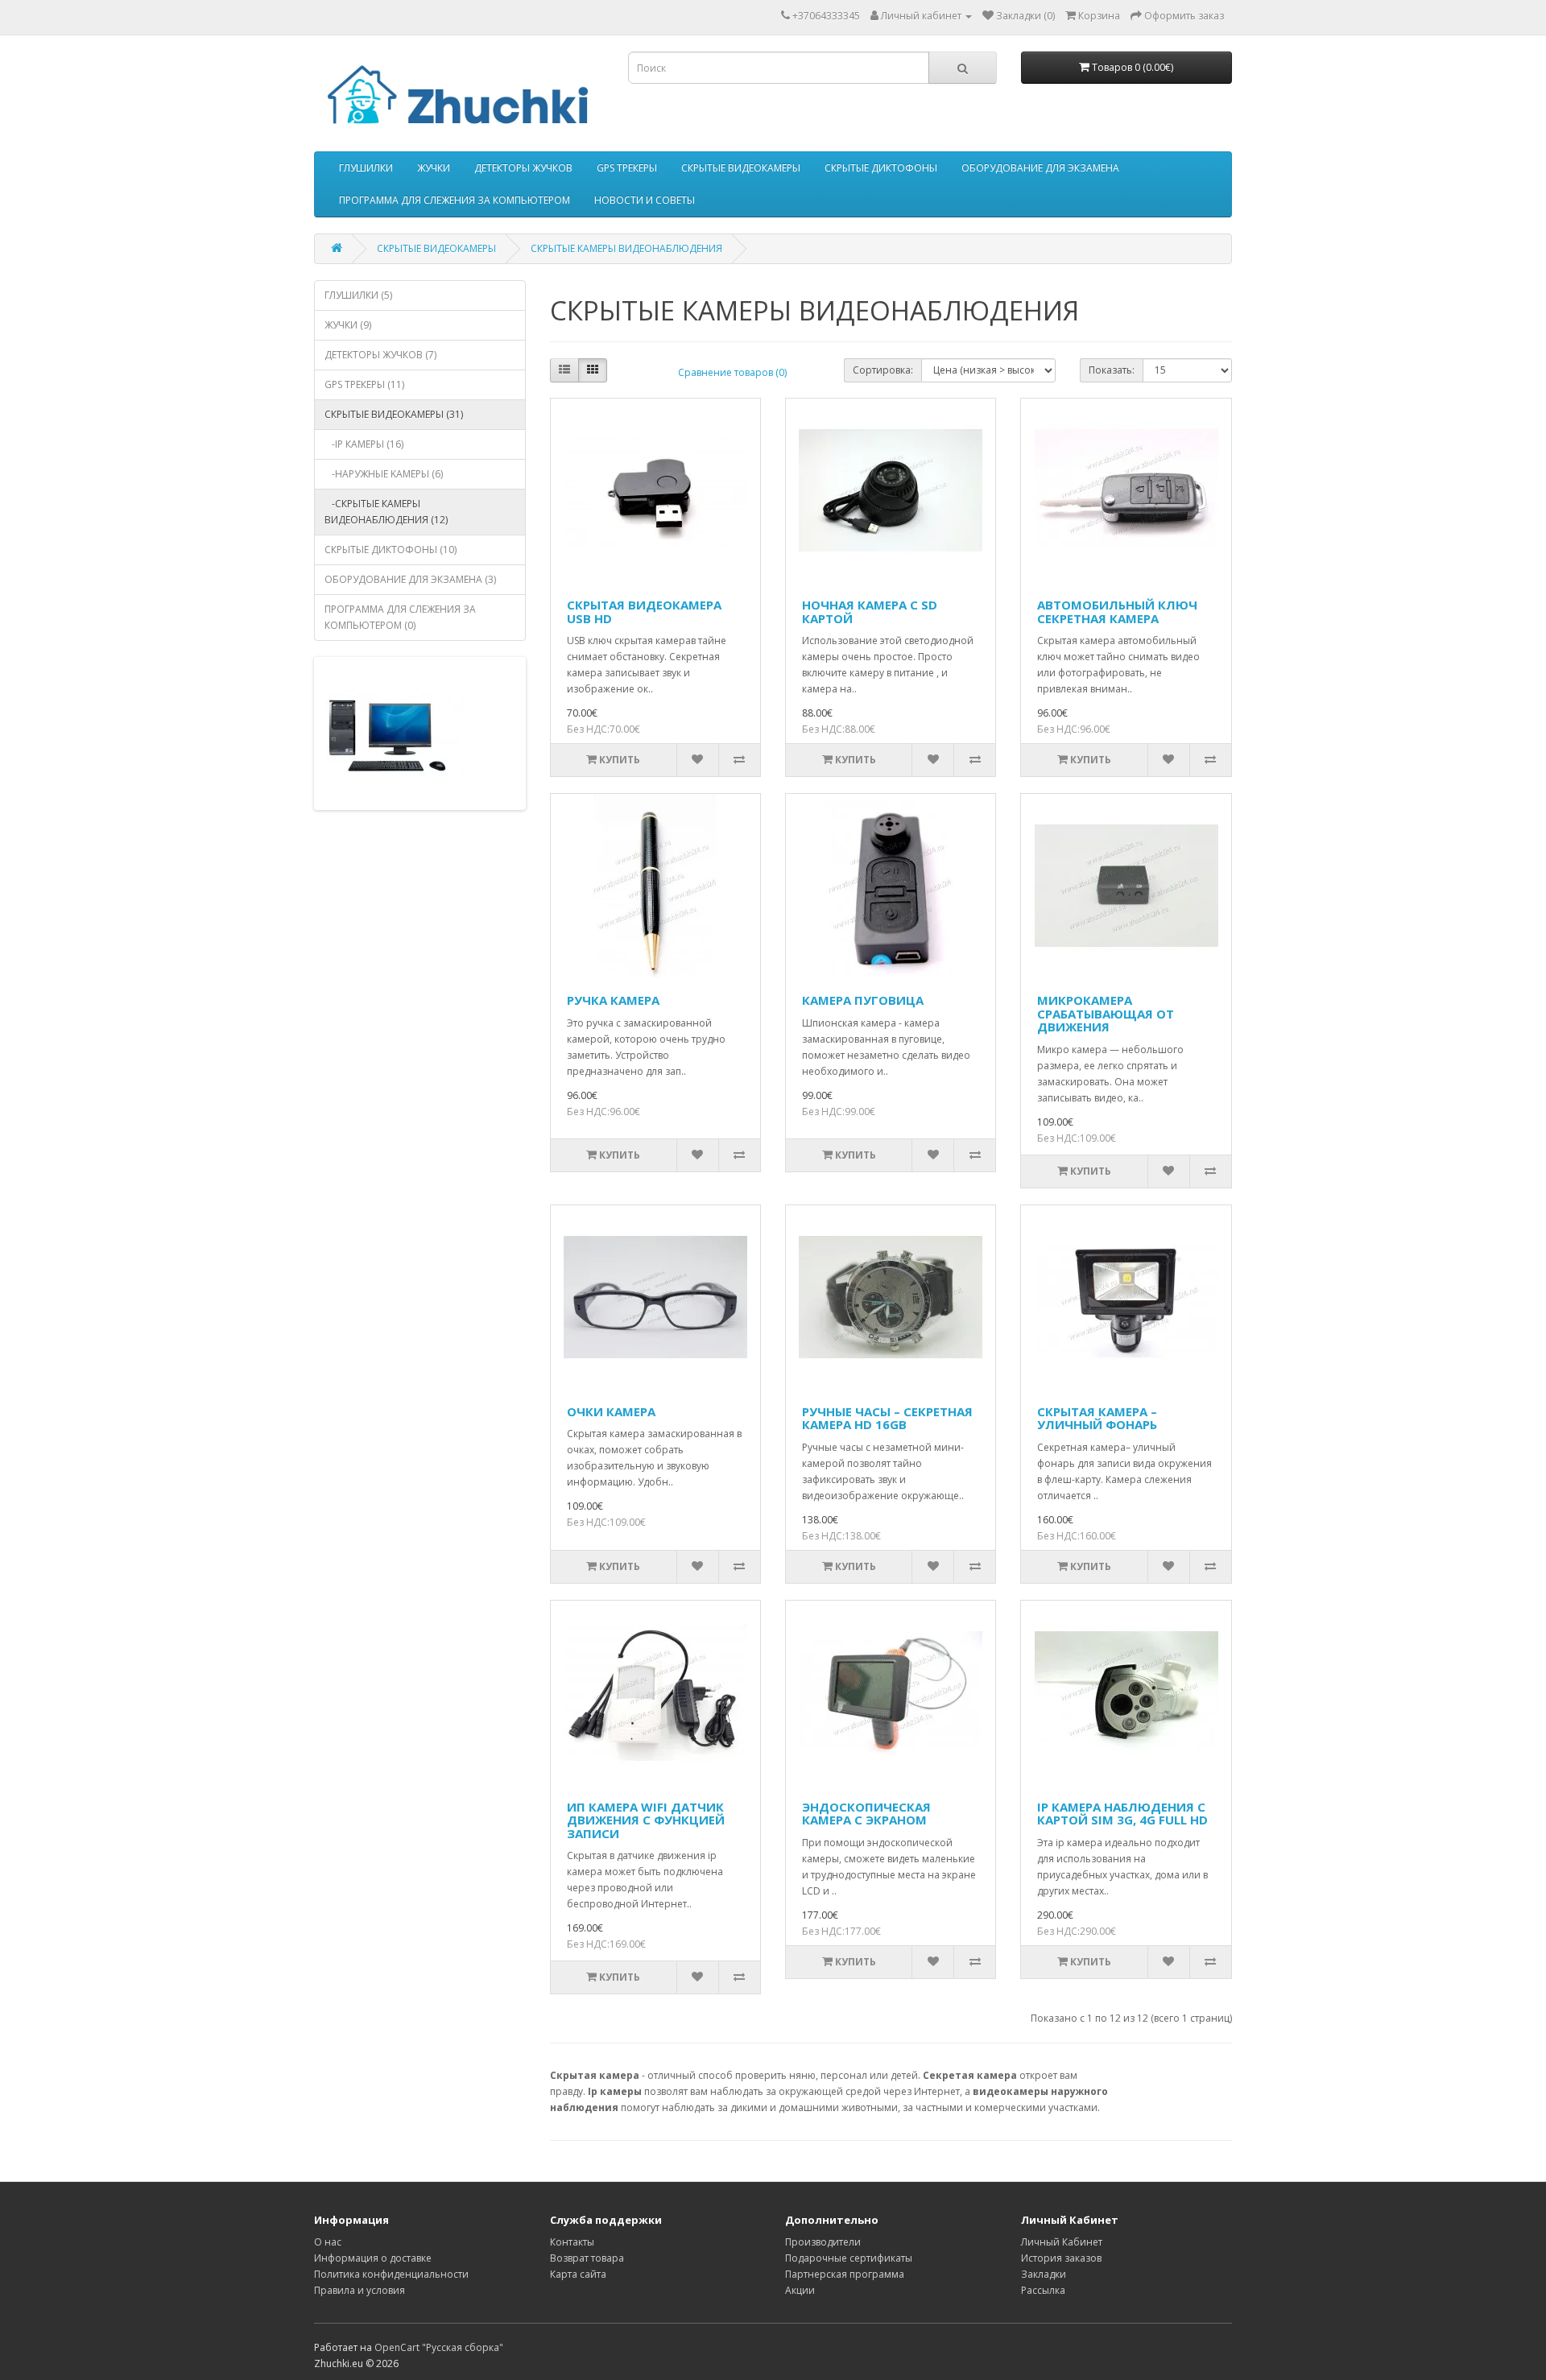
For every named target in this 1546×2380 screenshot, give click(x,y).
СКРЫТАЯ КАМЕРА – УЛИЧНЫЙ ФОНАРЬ (1097, 1418)
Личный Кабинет (1062, 2242)
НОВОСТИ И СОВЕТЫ (645, 200)
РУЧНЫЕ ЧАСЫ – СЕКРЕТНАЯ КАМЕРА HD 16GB (887, 1418)
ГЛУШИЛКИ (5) (358, 295)
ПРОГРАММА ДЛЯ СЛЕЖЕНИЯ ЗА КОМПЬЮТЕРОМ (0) (400, 617)
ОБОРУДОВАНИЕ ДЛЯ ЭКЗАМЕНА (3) (410, 579)
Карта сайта (578, 2274)
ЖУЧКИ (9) (348, 325)
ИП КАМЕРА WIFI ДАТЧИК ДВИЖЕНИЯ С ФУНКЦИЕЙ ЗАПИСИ (646, 1820)
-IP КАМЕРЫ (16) (364, 444)
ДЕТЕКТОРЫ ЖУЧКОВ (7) (380, 355)
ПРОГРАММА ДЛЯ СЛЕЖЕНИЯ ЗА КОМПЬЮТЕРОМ (455, 200)
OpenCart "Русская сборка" (439, 2347)
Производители (823, 2242)
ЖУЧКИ (434, 168)
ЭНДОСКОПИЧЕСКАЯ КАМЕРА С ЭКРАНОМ (866, 1814)
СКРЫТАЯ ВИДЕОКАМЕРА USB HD (644, 612)
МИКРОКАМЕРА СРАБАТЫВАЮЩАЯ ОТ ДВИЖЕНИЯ (1106, 1013)
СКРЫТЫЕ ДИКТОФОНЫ (881, 168)
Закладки (1044, 2274)
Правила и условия (360, 2290)
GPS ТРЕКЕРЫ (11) (364, 384)
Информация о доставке (373, 2258)
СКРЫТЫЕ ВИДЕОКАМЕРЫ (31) (394, 414)
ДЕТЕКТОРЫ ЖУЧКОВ (523, 168)
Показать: (1112, 370)
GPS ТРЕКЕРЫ (627, 168)
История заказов (1061, 2258)
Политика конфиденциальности (391, 2274)
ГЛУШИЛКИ (366, 168)
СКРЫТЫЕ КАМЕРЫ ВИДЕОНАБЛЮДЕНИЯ (626, 248)
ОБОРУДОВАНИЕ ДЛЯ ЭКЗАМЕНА (1040, 168)
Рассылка (1043, 2290)
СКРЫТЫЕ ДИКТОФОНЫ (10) (391, 550)
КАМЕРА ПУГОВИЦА (863, 1000)
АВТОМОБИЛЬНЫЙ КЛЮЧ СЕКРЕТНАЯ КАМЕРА (1117, 612)
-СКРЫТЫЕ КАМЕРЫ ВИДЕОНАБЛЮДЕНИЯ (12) (386, 512)
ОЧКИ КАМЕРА (611, 1411)
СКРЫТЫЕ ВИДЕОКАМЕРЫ (741, 168)
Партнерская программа (845, 2274)
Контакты (572, 2242)
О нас (328, 2242)
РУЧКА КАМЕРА (613, 1000)
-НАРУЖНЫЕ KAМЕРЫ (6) (384, 474)
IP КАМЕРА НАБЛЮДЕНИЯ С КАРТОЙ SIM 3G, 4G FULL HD (1122, 1814)
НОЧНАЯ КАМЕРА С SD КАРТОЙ (870, 612)
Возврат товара (587, 2258)
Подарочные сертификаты (849, 2258)
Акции (800, 2290)
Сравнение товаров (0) (732, 372)
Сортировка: (883, 370)
